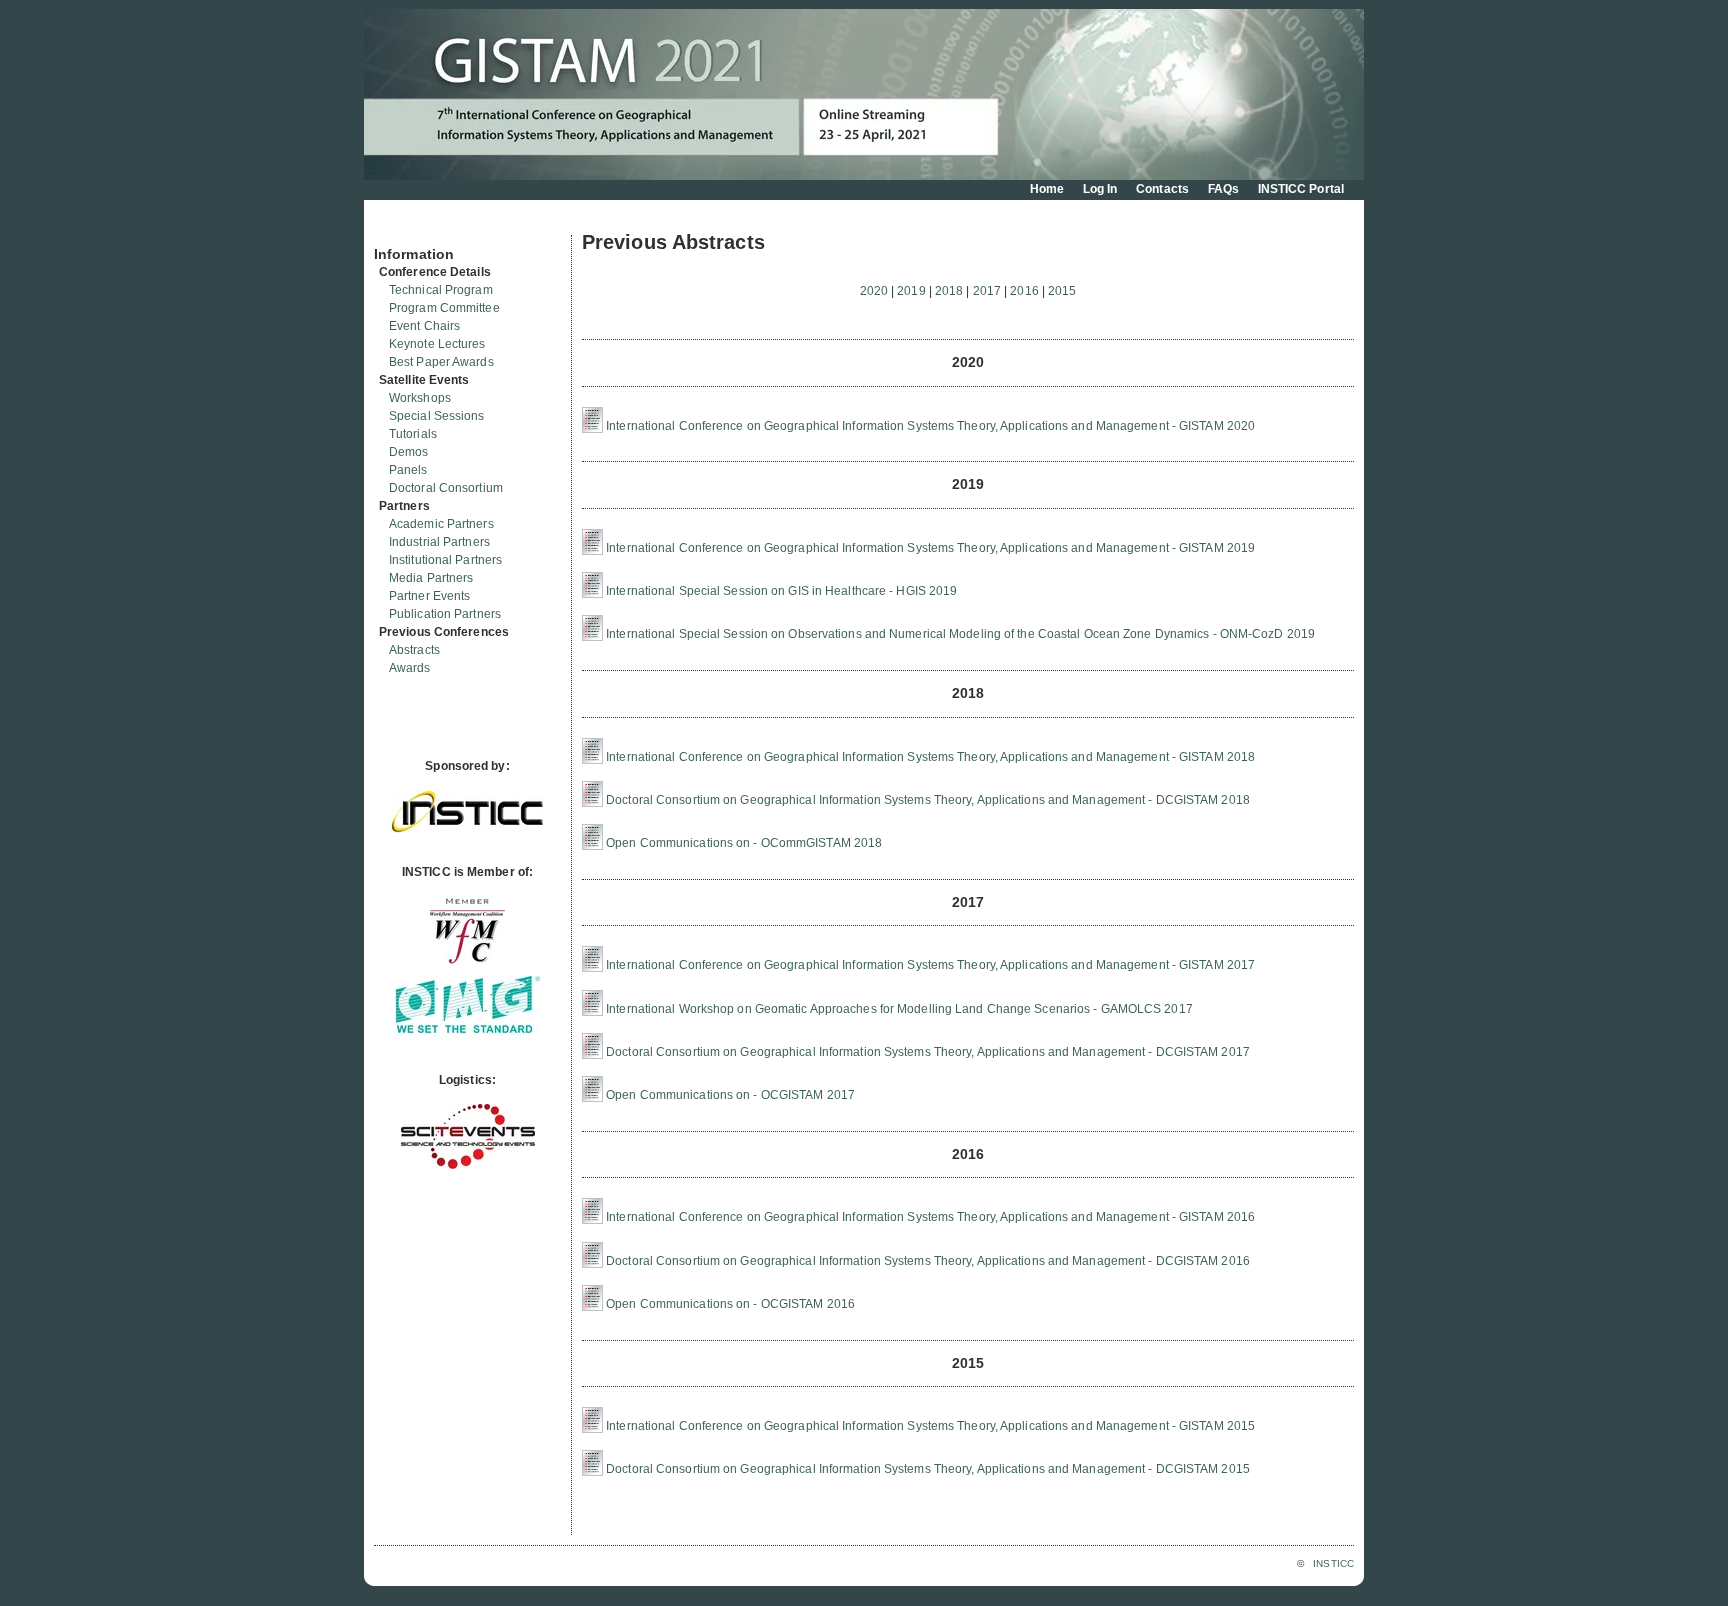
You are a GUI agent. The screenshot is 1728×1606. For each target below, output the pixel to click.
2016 (1024, 291)
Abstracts (414, 650)
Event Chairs (424, 326)
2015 (1062, 291)
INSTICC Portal (1301, 189)
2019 (911, 291)
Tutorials (413, 434)
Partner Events (429, 596)
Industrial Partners (439, 542)
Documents (395, 227)
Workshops (420, 398)
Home (1047, 189)
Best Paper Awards (441, 362)
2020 (874, 291)
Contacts (1162, 189)
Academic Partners (441, 524)
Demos (409, 452)
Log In (1100, 189)
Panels (408, 470)
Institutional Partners (445, 560)
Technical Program (441, 290)
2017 (987, 291)
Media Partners (431, 578)
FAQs (1223, 189)
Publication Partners (445, 614)
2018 (949, 291)
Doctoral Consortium (446, 488)
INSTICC (1333, 1563)
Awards (410, 668)
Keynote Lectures (437, 344)
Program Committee (444, 308)
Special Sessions (437, 416)
